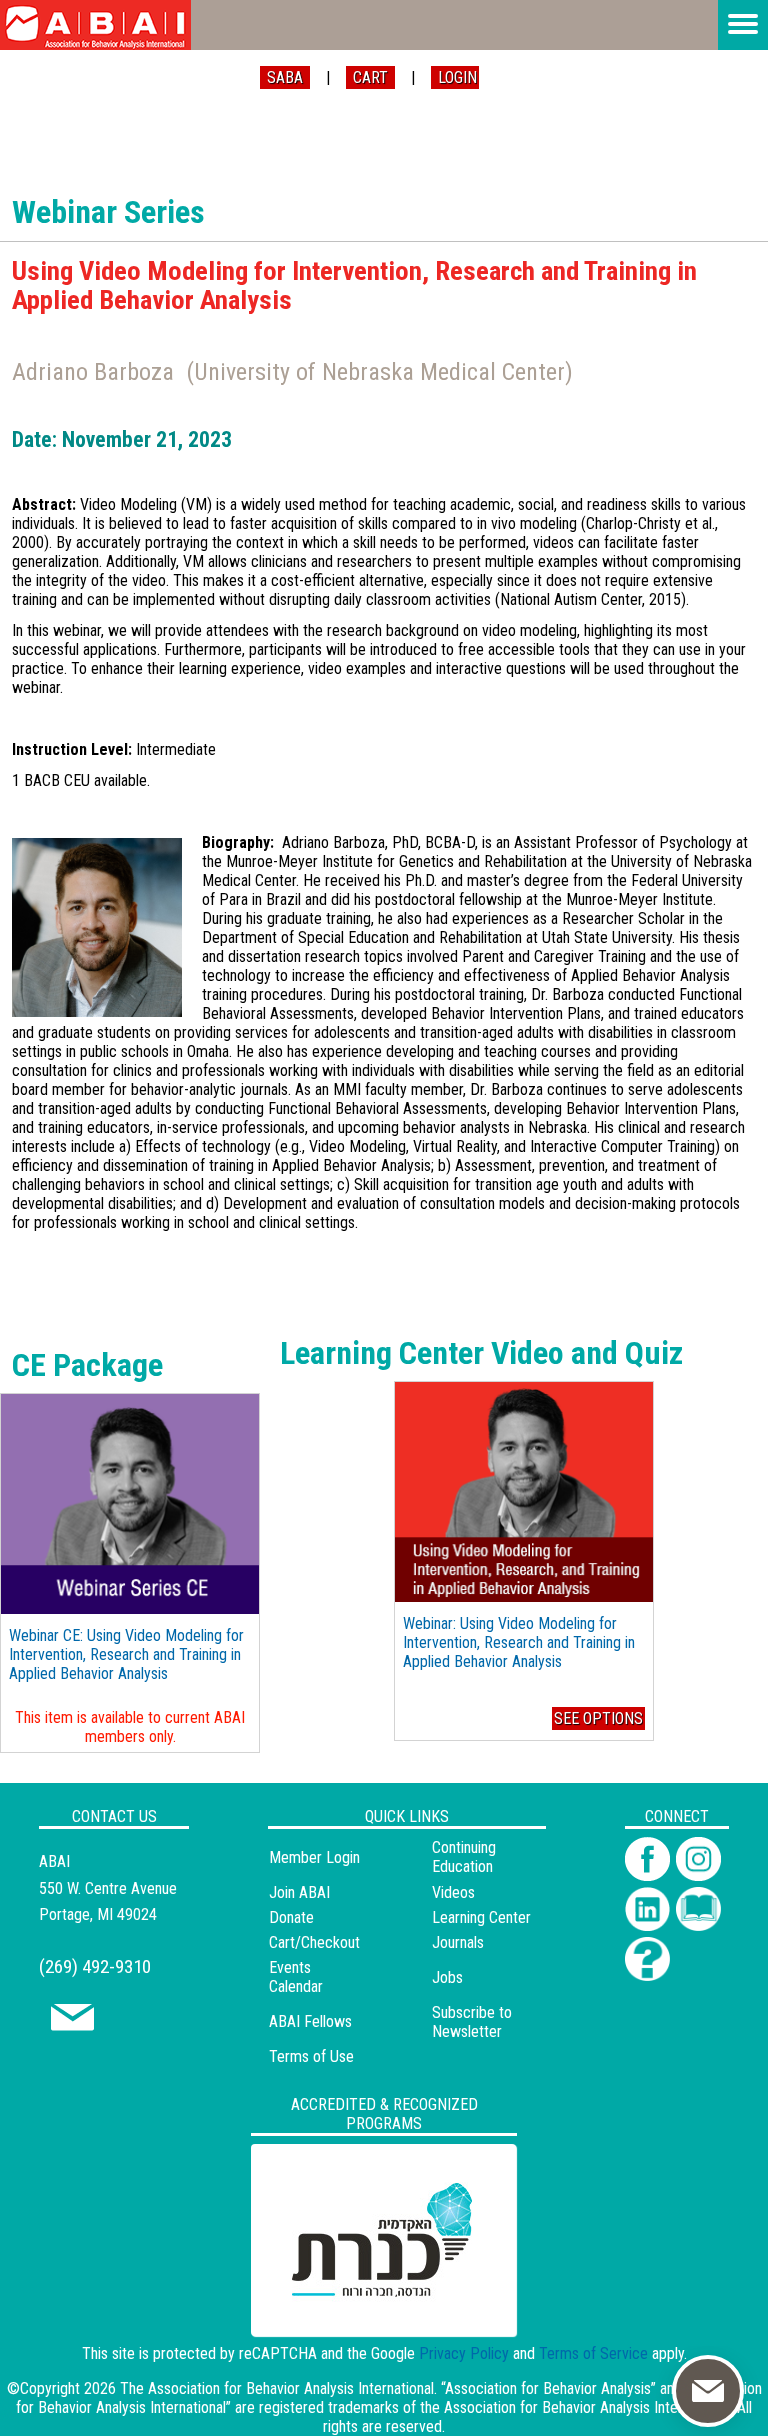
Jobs (447, 1977)
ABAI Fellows (310, 2021)
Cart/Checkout (314, 1942)
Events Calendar (296, 1977)
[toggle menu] (743, 25)
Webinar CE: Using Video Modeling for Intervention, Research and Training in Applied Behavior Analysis (126, 1654)
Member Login (314, 1857)
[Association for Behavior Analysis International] (95, 25)
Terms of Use (311, 2056)
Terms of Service (593, 2353)
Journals (458, 1942)
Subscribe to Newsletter (472, 2022)
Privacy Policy (464, 2353)
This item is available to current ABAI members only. (130, 1727)
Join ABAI (299, 1892)
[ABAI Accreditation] (361, 2324)
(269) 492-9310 (95, 1966)
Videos (453, 1892)
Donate (291, 1917)
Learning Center (481, 1917)
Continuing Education (464, 1857)
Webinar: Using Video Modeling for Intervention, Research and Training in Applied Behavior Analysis (519, 1642)
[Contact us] (72, 2025)
